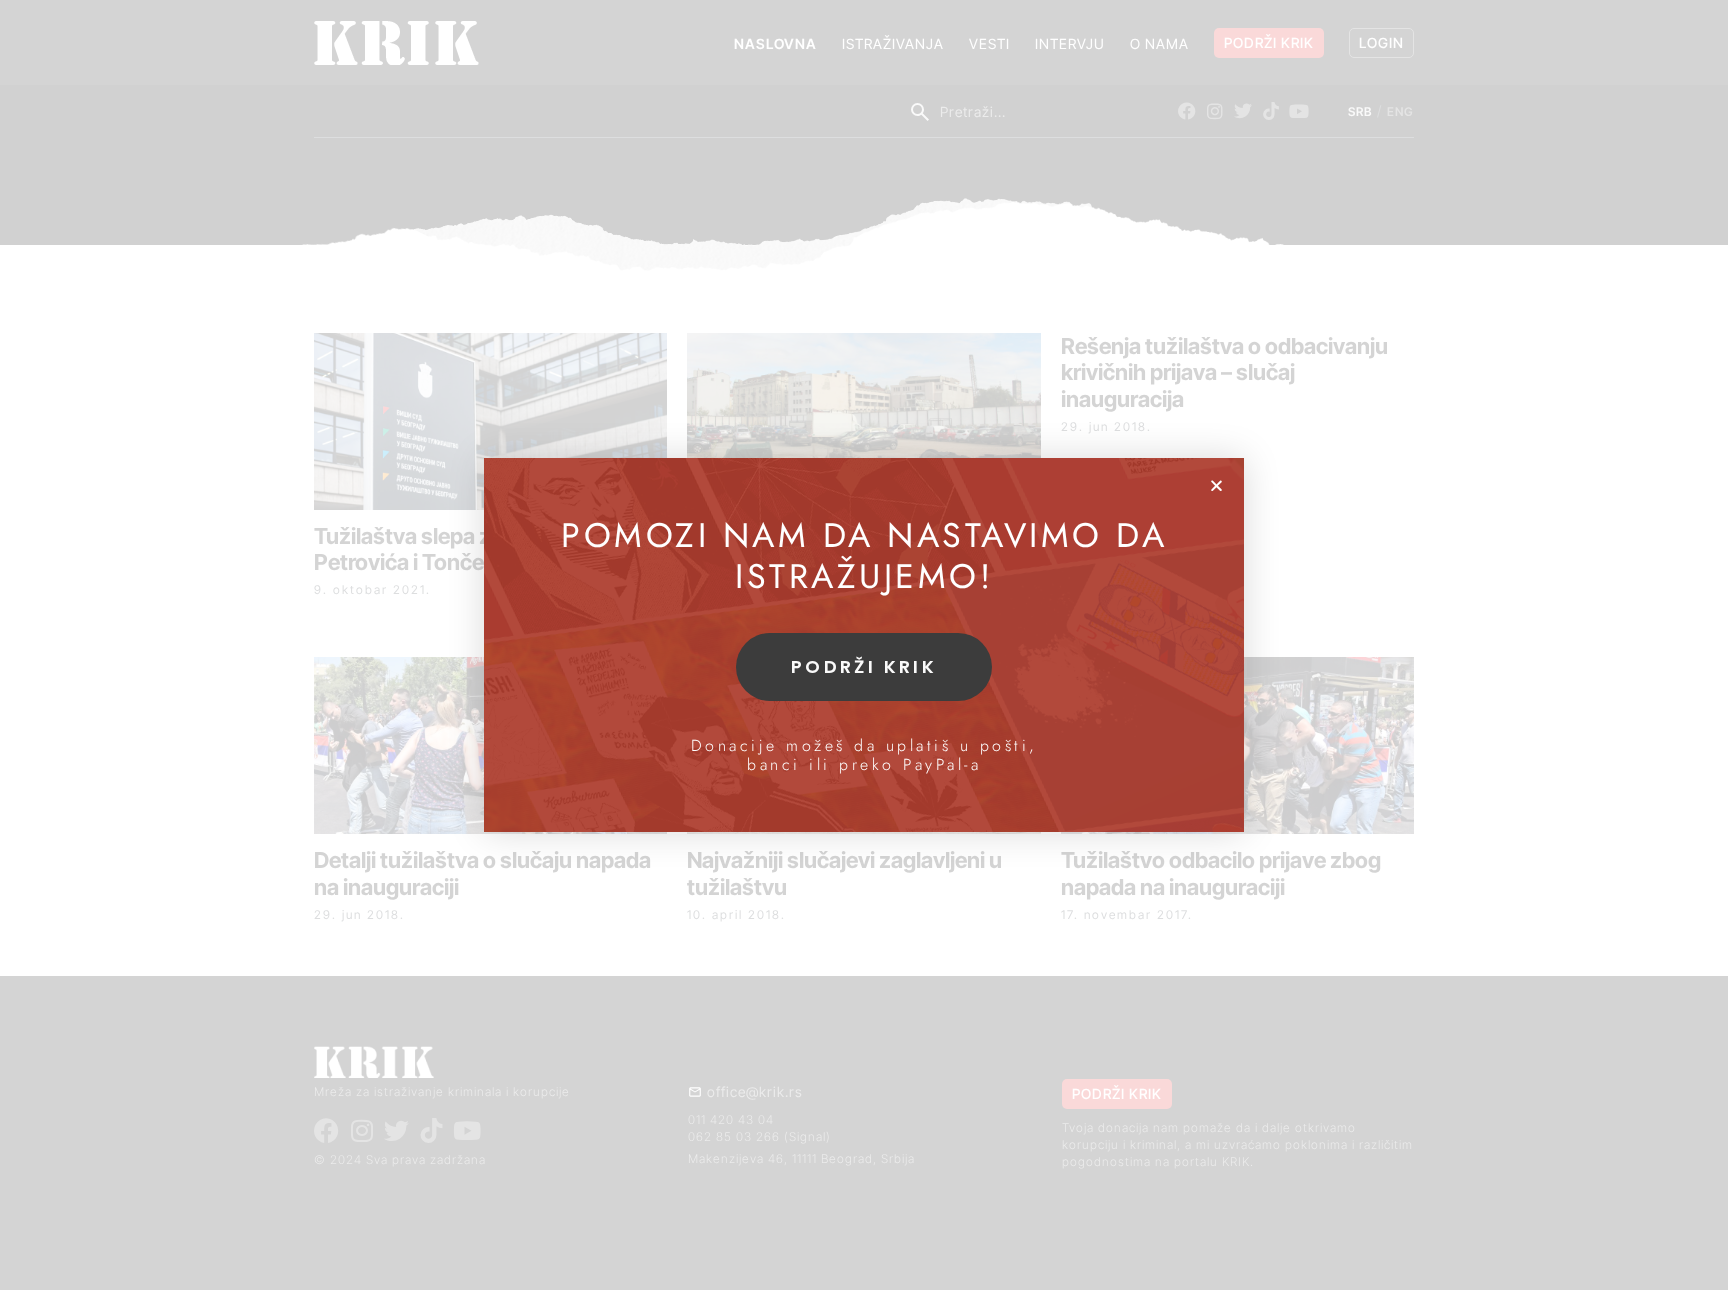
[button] (1216, 485)
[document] (864, 645)
